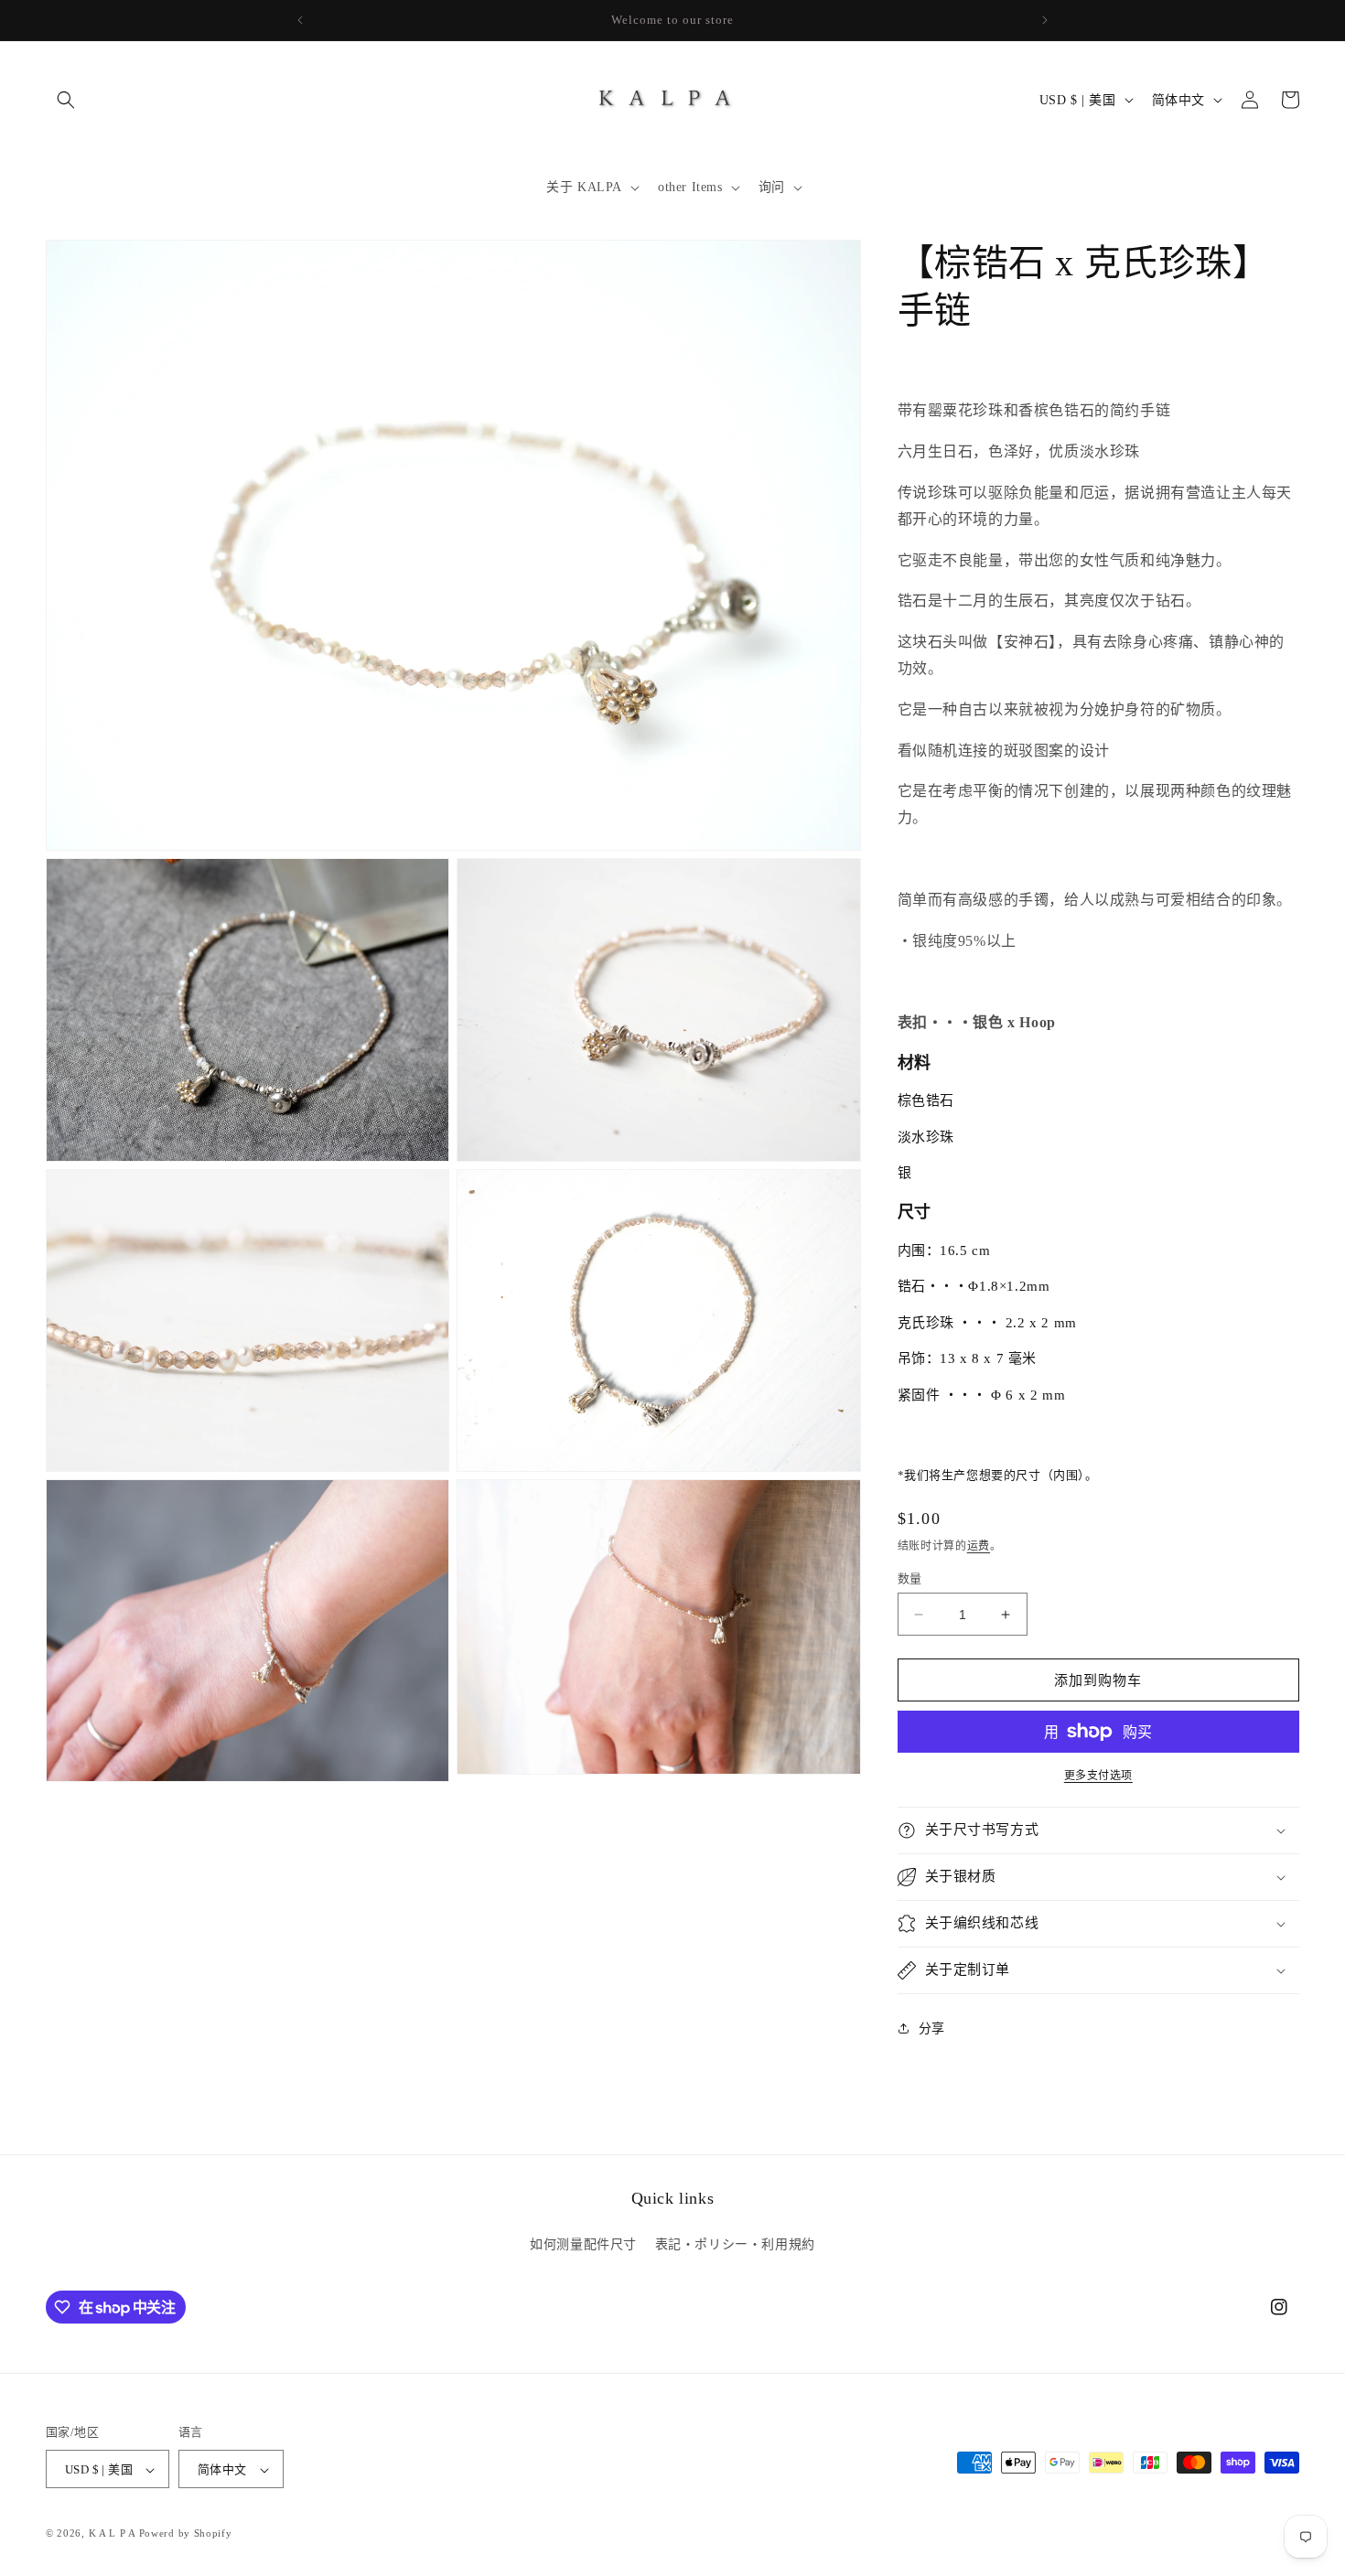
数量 (910, 1578)
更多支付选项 (1098, 1776)
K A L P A (114, 2534)
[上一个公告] (300, 20)
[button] (66, 100)
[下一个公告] (1045, 20)
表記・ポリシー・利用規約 (735, 2243)
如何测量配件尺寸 (583, 2243)
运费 (979, 1546)
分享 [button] (932, 2029)
